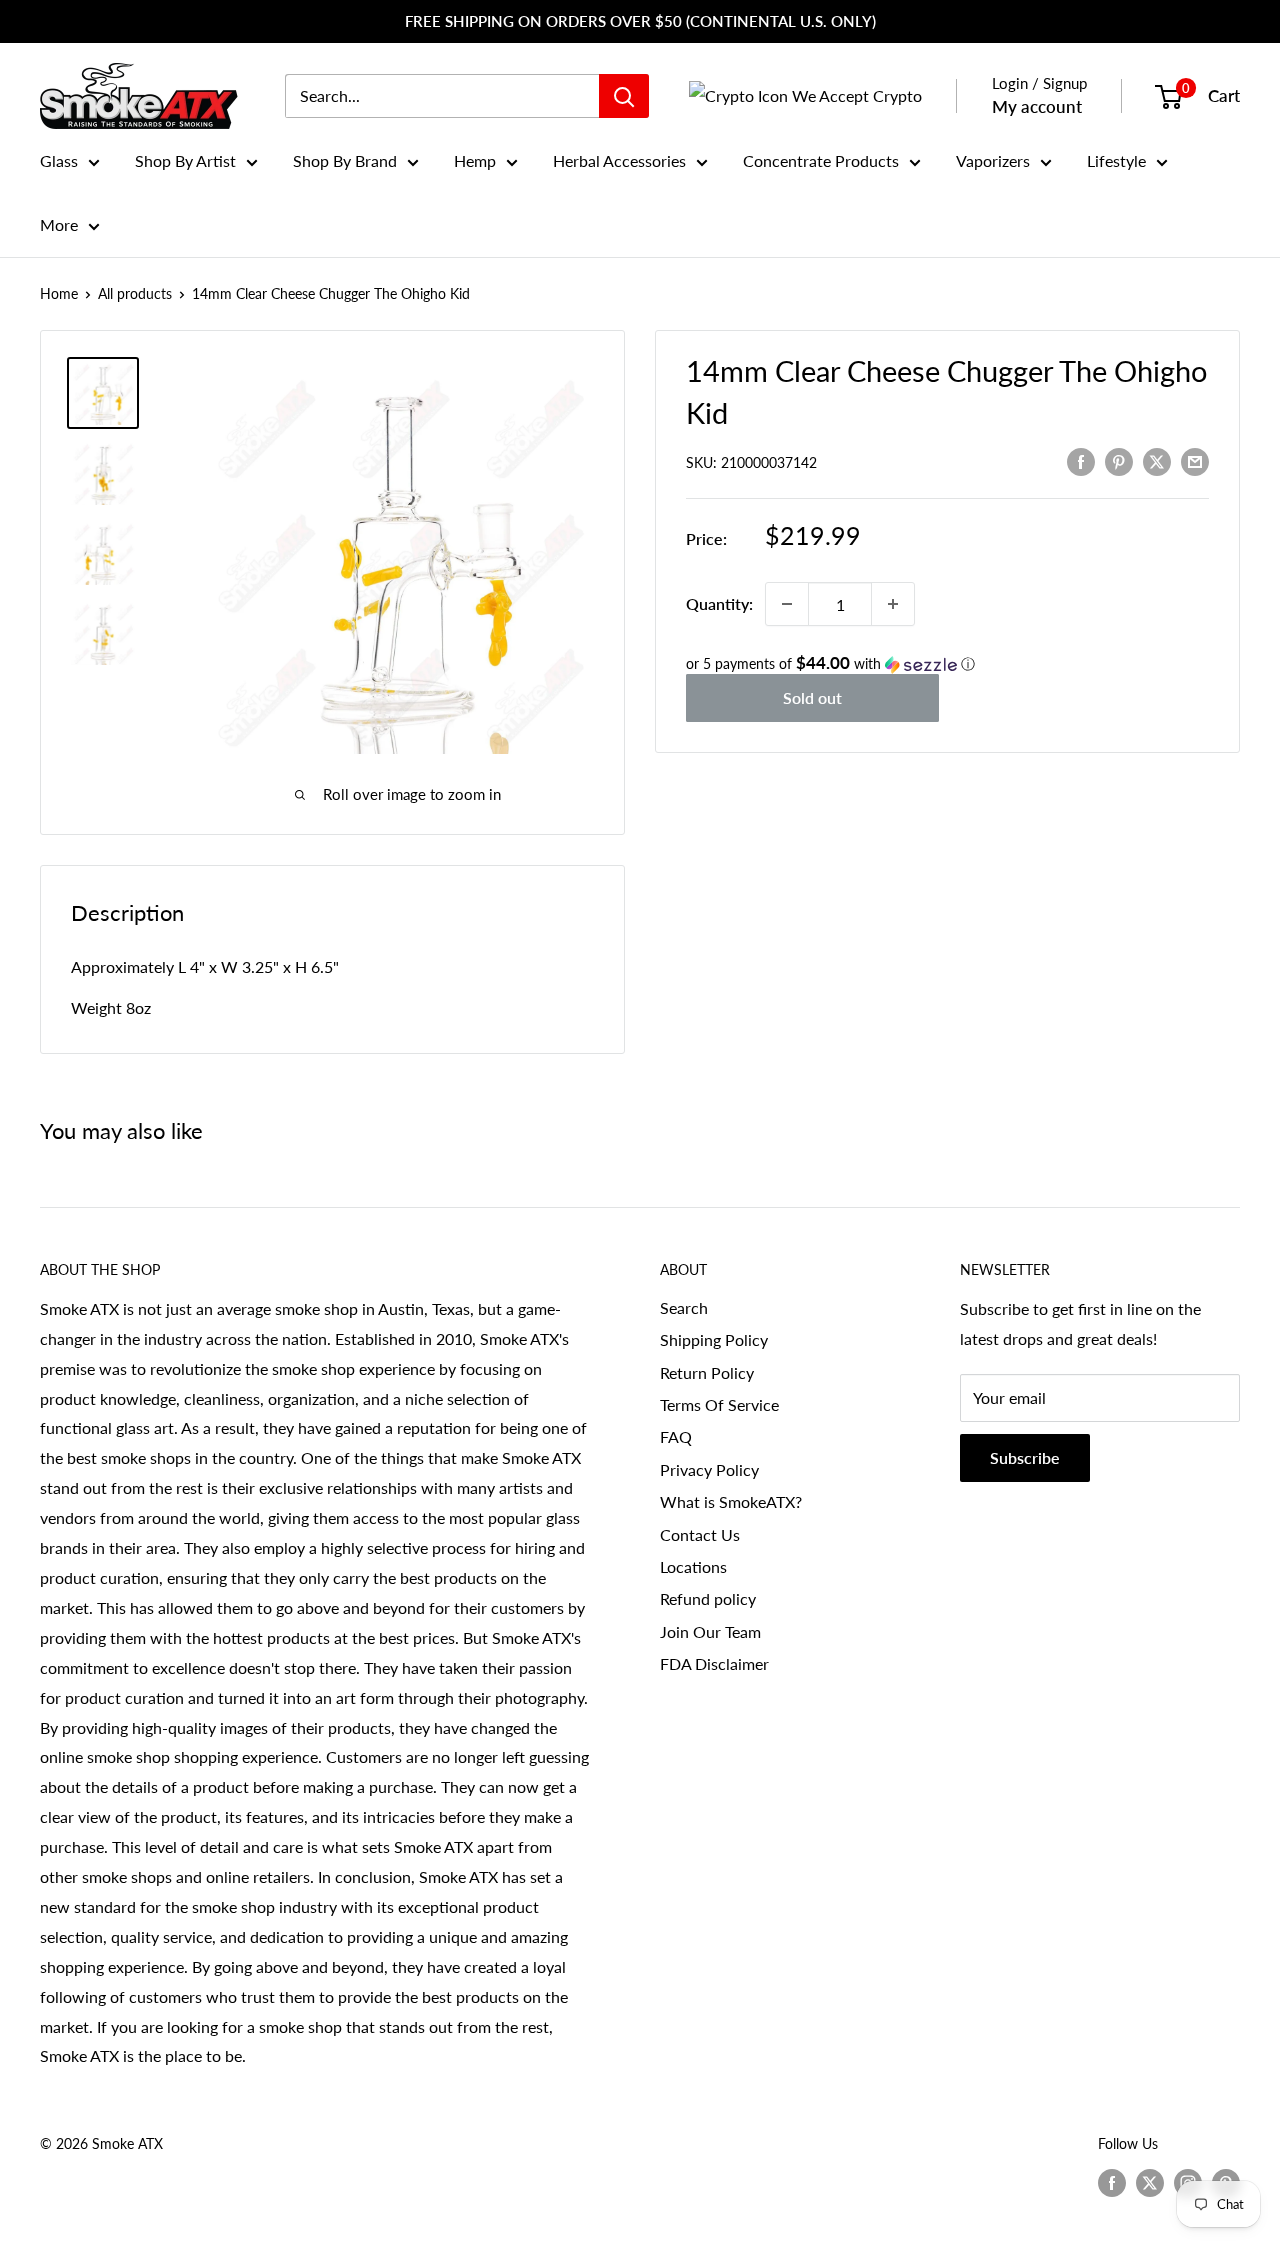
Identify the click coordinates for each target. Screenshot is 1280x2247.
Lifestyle (1116, 160)
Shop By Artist (185, 160)
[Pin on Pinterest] (1119, 460)
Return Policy (707, 1372)
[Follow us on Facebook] (1112, 2183)
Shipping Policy (714, 1339)
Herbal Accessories (619, 160)
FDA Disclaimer (714, 1663)
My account (1037, 106)
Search (684, 1307)
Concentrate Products (821, 160)
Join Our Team (710, 1631)
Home (59, 293)
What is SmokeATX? (731, 1501)
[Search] (624, 96)
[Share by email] (1195, 460)
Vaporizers (993, 160)
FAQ (676, 1436)
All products (135, 293)
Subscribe (1025, 1457)
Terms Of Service (719, 1404)
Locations (693, 1566)
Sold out (812, 697)
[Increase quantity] (893, 604)
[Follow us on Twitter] (1150, 2183)
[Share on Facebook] (1081, 460)
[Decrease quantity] (787, 604)
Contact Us (700, 1534)
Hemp (475, 160)
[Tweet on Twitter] (1157, 460)
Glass (59, 160)
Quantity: (719, 603)
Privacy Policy (709, 1469)
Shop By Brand (345, 160)
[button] (947, 664)
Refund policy (708, 1598)
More (59, 224)
